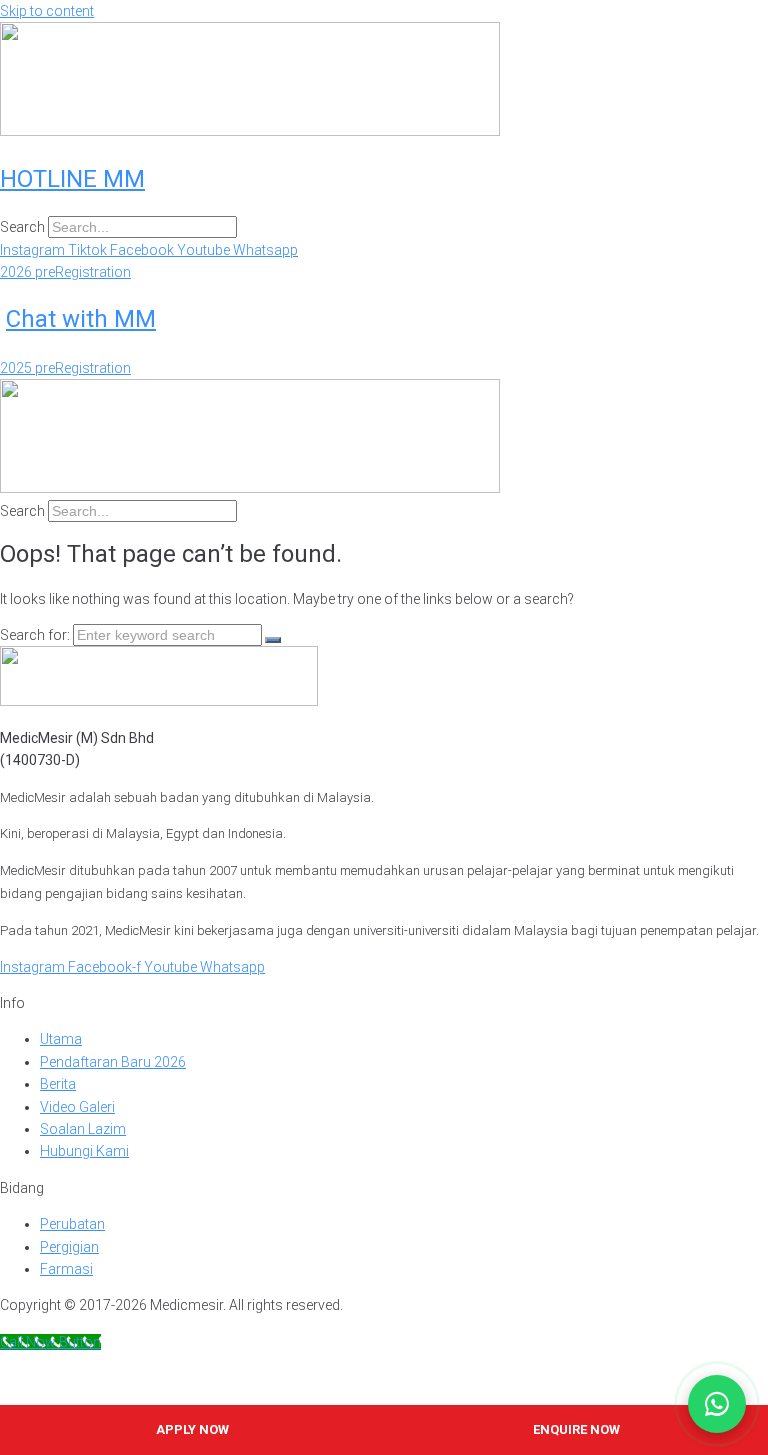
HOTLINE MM (72, 179)
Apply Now (192, 1429)
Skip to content (47, 11)
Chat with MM (81, 319)
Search (22, 227)
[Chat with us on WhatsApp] (717, 1404)
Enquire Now (576, 1429)
